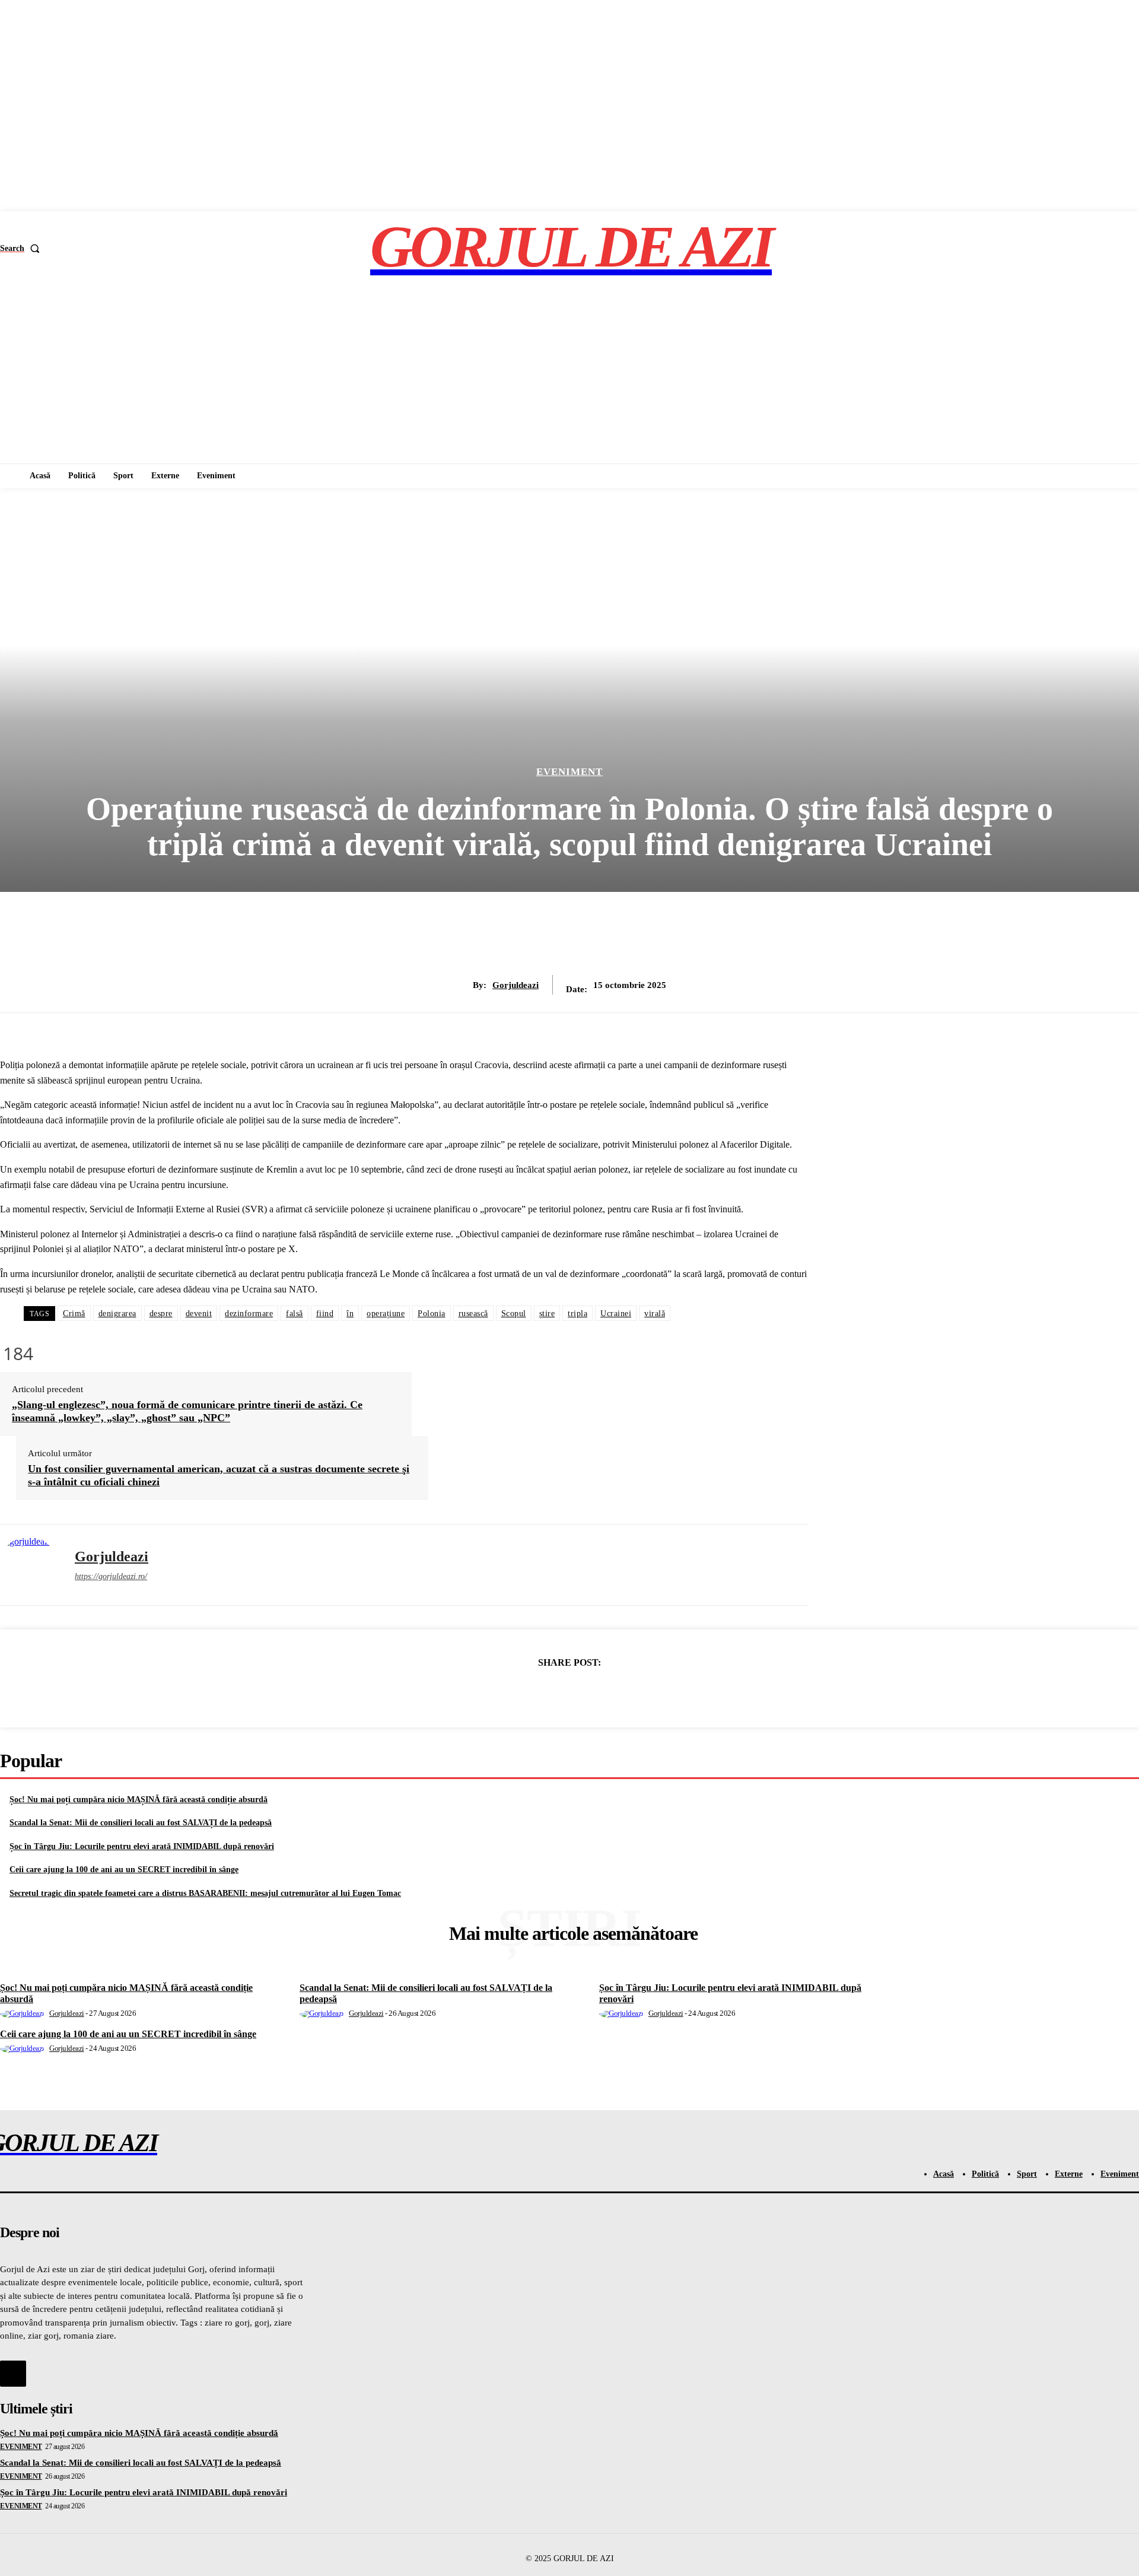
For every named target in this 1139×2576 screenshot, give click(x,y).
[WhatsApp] (612, 1693)
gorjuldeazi (516, 985)
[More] (655, 1693)
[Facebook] (483, 1693)
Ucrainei (616, 1314)
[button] (22, 249)
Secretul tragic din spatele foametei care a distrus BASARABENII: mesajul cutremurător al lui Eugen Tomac (205, 1893)
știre (547, 1314)
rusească (473, 1314)
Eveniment (569, 772)
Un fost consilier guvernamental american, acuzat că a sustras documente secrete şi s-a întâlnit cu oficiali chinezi (219, 1475)
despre (161, 1314)
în (350, 1314)
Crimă (74, 1314)
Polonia (432, 1314)
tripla (578, 1314)
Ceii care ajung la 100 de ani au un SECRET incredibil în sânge (124, 1870)
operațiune (386, 1314)
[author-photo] (24, 2013)
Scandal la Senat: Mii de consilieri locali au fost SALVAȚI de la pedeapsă (141, 1823)
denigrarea (117, 1314)
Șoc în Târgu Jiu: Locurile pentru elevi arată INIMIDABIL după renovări (142, 1846)
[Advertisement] (569, 374)
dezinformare (249, 1314)
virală (655, 1314)
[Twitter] (526, 1693)
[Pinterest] (569, 1693)
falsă (295, 1314)
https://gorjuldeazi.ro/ (111, 1576)
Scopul (514, 1314)
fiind (325, 1314)
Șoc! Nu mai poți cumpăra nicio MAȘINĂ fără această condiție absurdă (139, 1800)
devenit (199, 1314)
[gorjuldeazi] (28, 1565)
